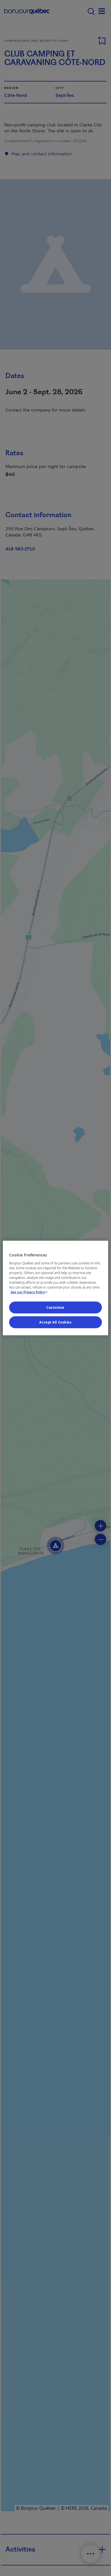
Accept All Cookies (55, 1322)
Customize (55, 1307)
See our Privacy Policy (30, 1292)
